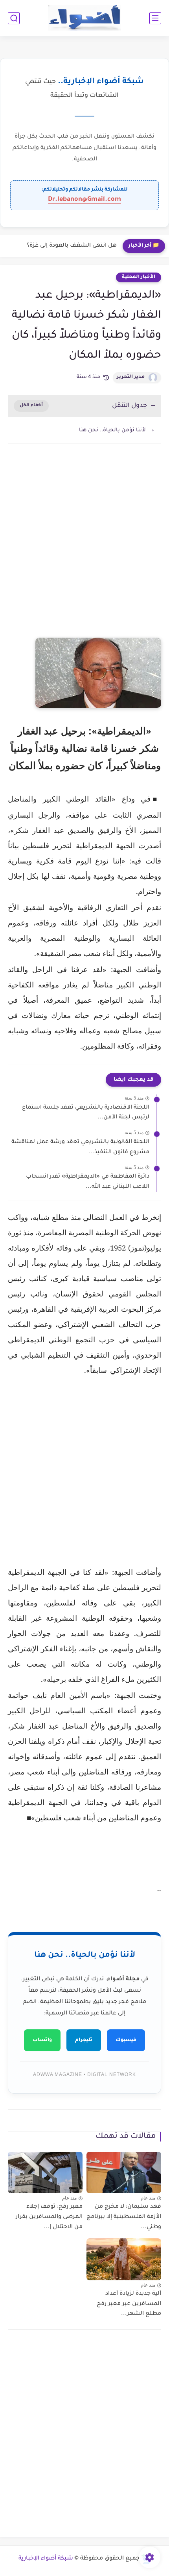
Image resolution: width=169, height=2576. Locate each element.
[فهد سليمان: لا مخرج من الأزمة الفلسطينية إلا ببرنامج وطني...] (124, 2173)
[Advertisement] (84, 549)
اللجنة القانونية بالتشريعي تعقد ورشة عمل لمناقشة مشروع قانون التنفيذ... (80, 1147)
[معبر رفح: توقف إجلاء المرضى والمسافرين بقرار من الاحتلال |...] (45, 2173)
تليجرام (84, 2040)
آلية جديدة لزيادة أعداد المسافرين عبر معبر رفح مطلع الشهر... (129, 2304)
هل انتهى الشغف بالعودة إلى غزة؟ (72, 246)
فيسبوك (126, 2040)
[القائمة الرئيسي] (155, 18)
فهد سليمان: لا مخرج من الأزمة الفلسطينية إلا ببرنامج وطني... (124, 2217)
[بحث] (14, 18)
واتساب (42, 2040)
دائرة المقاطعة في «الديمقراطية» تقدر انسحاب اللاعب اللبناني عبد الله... (88, 1182)
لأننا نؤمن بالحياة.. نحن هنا (112, 430)
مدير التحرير (131, 377)
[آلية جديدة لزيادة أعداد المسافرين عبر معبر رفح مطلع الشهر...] (124, 2259)
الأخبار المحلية (139, 277)
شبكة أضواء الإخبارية (46, 2559)
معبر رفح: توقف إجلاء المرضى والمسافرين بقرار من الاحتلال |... (49, 2217)
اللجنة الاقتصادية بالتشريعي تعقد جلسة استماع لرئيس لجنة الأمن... (86, 1113)
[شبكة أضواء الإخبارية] (85, 18)
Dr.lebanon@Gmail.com (84, 200)
